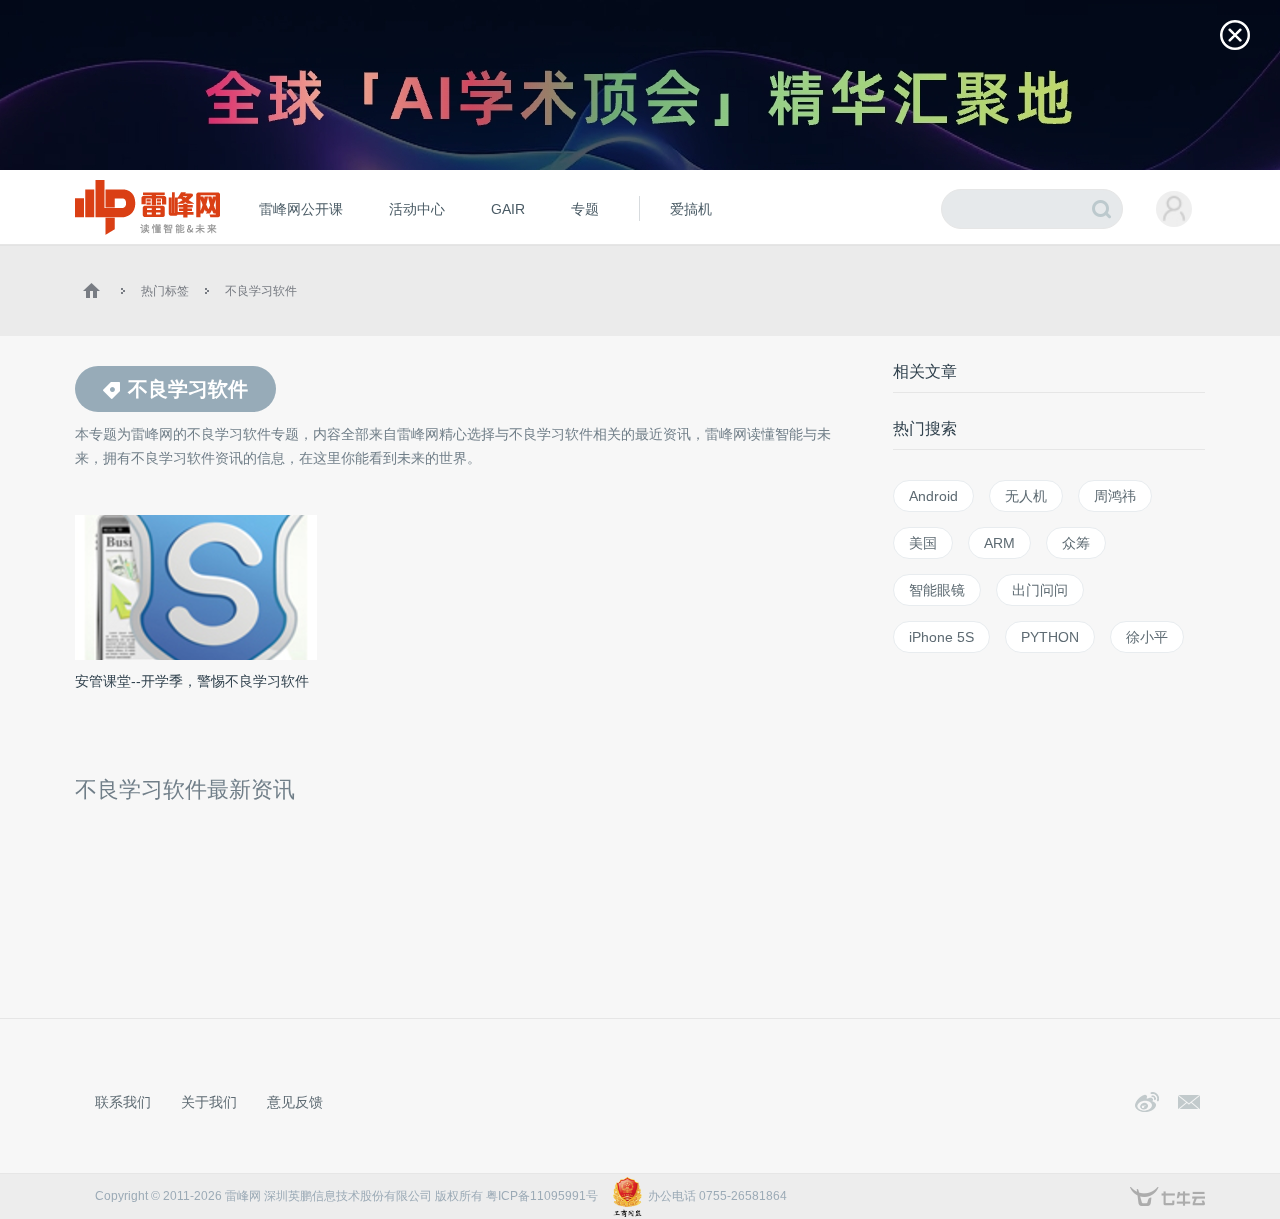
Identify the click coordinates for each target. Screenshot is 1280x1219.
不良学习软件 (261, 291)
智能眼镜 (937, 590)
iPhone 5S (941, 637)
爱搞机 (691, 209)
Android (933, 496)
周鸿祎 (1115, 496)
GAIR (508, 209)
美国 (923, 543)
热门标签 (165, 291)
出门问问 (1040, 590)
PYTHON (1050, 637)
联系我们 (123, 1102)
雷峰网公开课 (301, 209)
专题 (585, 209)
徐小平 (1147, 637)
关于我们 (209, 1102)
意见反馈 (295, 1102)
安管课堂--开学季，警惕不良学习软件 (192, 681)
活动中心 (417, 209)
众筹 (1076, 543)
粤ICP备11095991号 (542, 1196)
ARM (999, 543)
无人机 (1026, 496)
